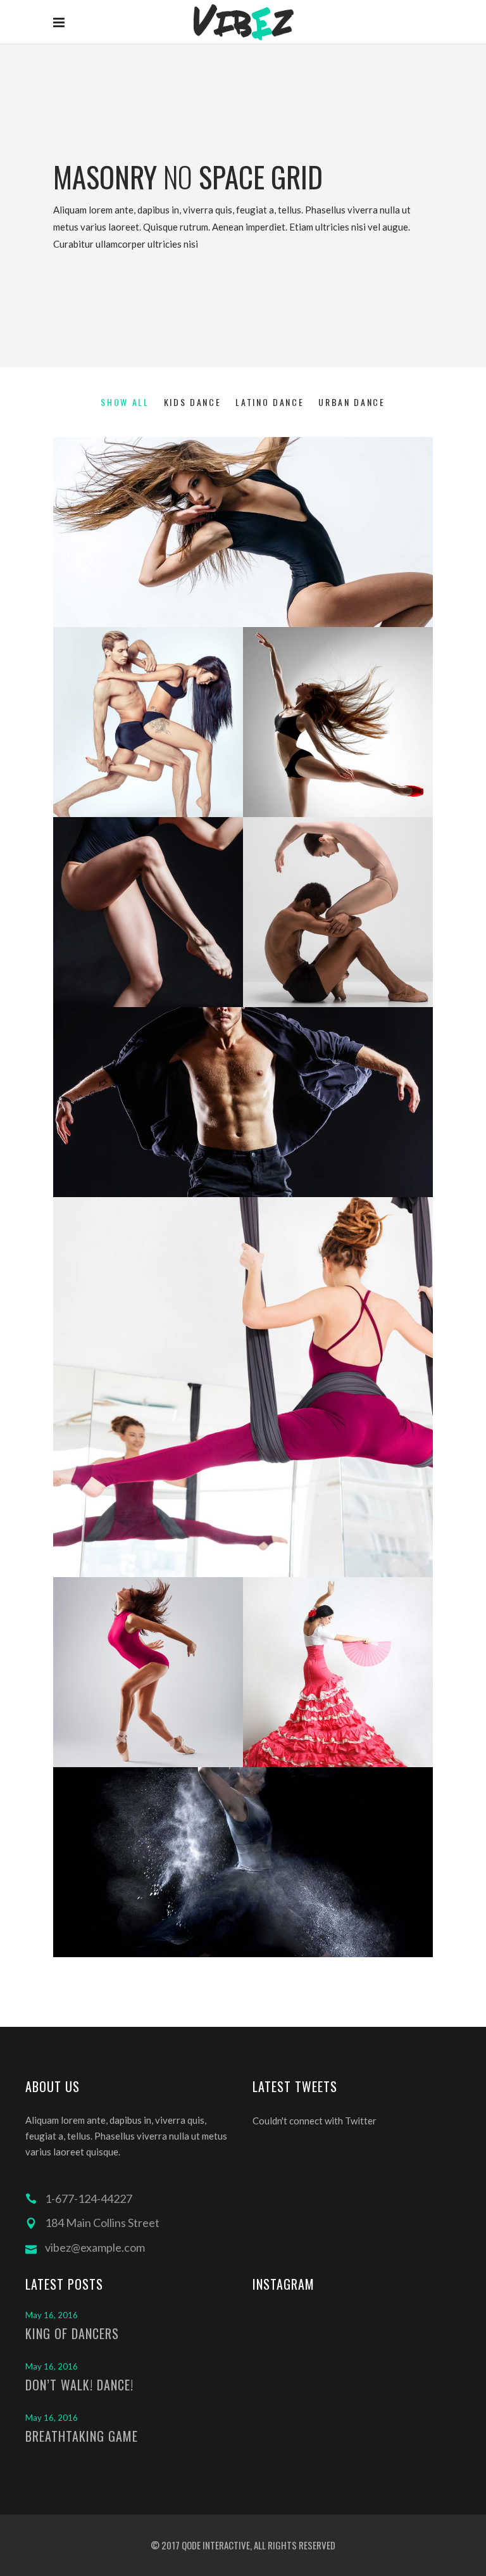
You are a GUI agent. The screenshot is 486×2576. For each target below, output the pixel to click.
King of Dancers (72, 2333)
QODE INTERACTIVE (215, 2545)
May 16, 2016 (52, 2315)
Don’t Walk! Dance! (79, 2385)
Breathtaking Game (82, 2436)
